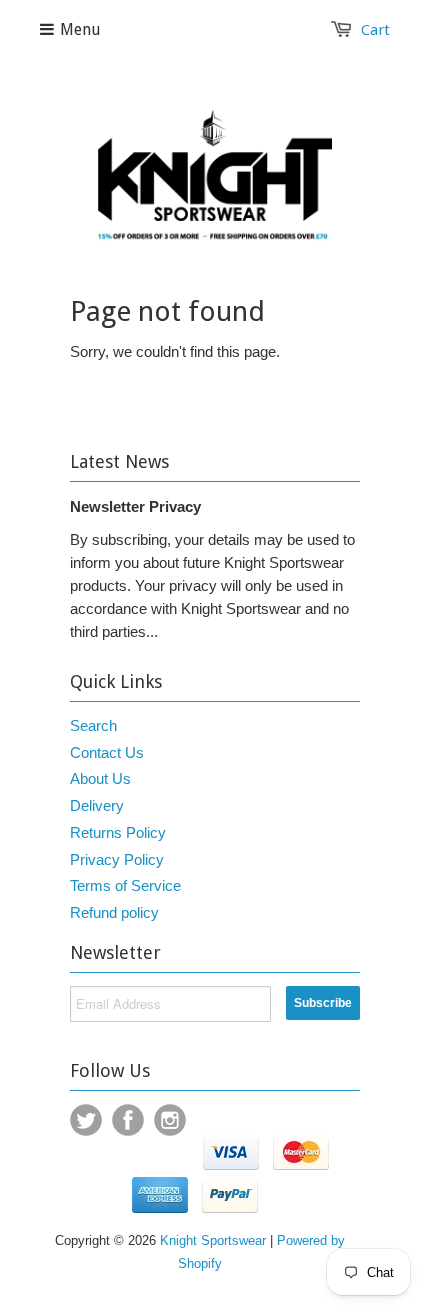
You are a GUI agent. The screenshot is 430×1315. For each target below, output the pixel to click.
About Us (100, 778)
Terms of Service (125, 885)
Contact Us (107, 752)
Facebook (128, 1120)
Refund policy (114, 912)
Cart (375, 30)
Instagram (170, 1120)
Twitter (86, 1120)
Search (93, 725)
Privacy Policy (117, 859)
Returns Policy (118, 832)
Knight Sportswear (213, 1240)
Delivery (97, 805)
